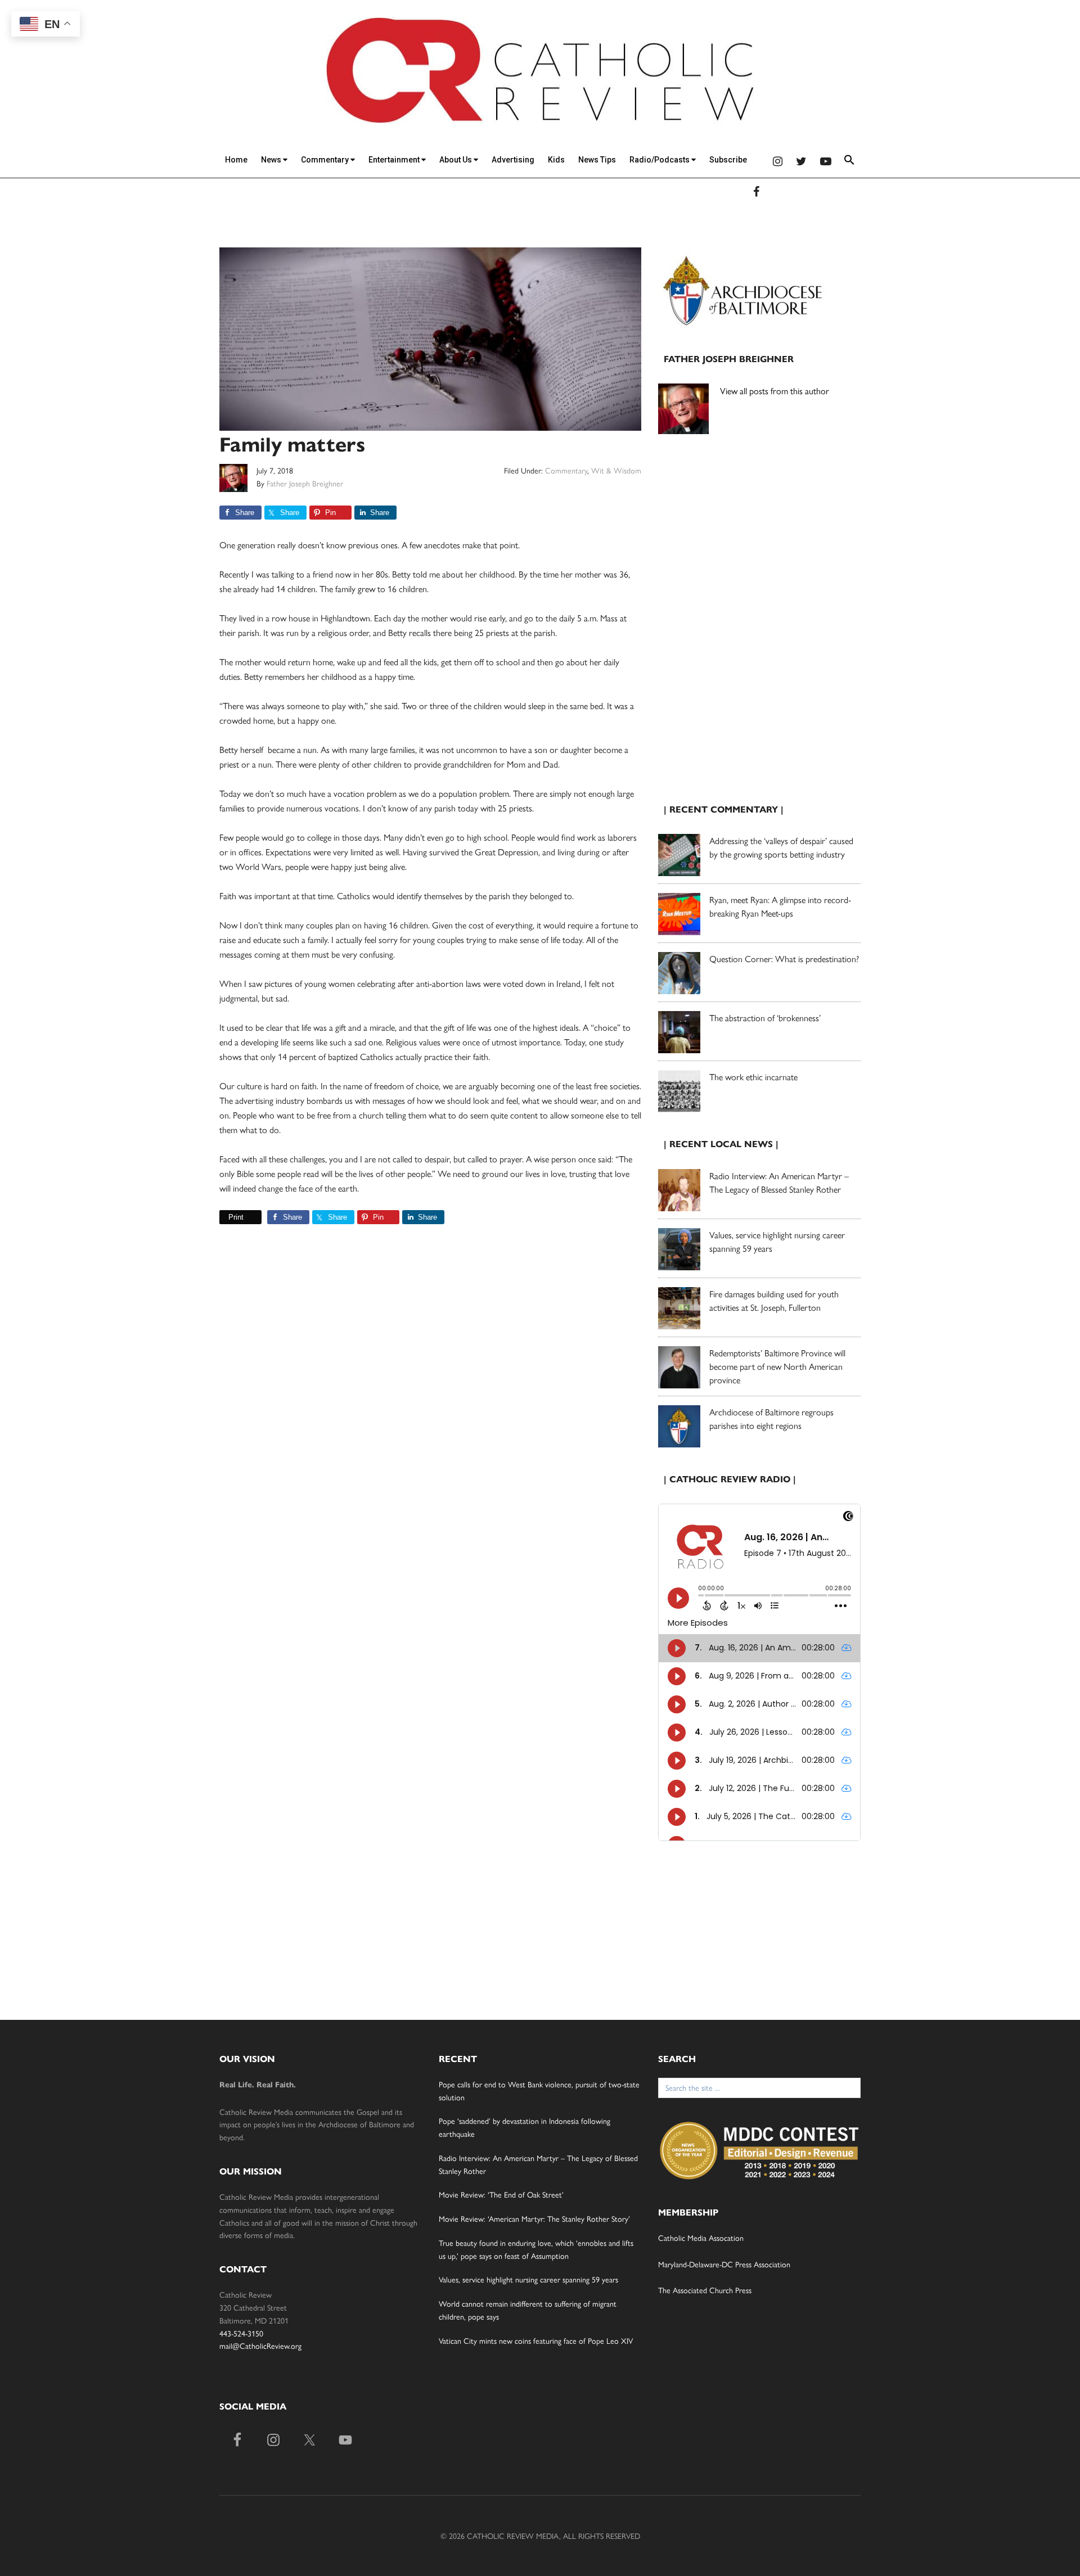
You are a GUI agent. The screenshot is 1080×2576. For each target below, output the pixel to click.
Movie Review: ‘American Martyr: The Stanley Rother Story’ (534, 2218)
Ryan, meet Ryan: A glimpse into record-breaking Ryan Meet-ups (780, 906)
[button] (849, 162)
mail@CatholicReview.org (260, 2345)
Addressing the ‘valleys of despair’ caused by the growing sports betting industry (781, 847)
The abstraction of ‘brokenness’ (765, 1018)
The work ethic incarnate (753, 1077)
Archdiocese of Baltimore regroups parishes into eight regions (771, 1418)
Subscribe (728, 160)
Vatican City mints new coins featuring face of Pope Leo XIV (536, 2340)
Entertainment (395, 160)
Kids (556, 160)
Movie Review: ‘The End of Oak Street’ (501, 2194)
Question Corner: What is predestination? (784, 958)
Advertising (513, 160)
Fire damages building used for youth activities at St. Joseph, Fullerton (774, 1300)
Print (236, 1217)
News (272, 160)
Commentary (326, 160)
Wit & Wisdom (616, 470)
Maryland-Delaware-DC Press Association (724, 2264)
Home (236, 160)
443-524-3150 (241, 2333)
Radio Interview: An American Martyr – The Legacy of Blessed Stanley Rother (779, 1182)
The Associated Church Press (705, 2290)
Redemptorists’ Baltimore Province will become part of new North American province (777, 1366)
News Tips (597, 160)
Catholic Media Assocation (701, 2237)
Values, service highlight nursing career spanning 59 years (528, 2279)
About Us (456, 160)
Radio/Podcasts (660, 160)
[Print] (224, 1217)
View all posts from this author (775, 391)
